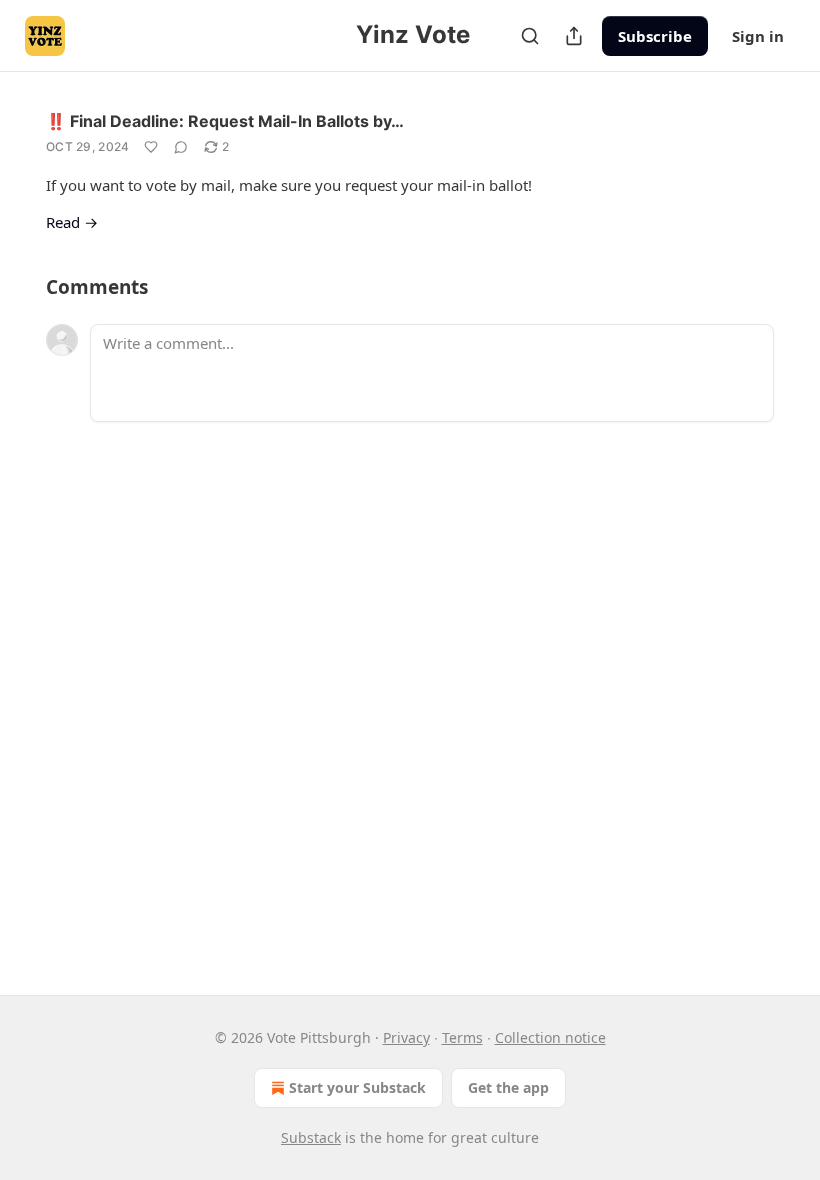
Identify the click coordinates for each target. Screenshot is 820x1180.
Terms (462, 1037)
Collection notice (550, 1037)
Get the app (508, 1087)
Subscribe (655, 36)
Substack (311, 1137)
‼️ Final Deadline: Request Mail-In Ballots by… (225, 121)
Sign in (758, 36)
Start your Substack (357, 1087)
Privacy (406, 1037)
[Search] (530, 36)
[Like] (151, 147)
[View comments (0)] (181, 147)
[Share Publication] (574, 36)
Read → (72, 222)
